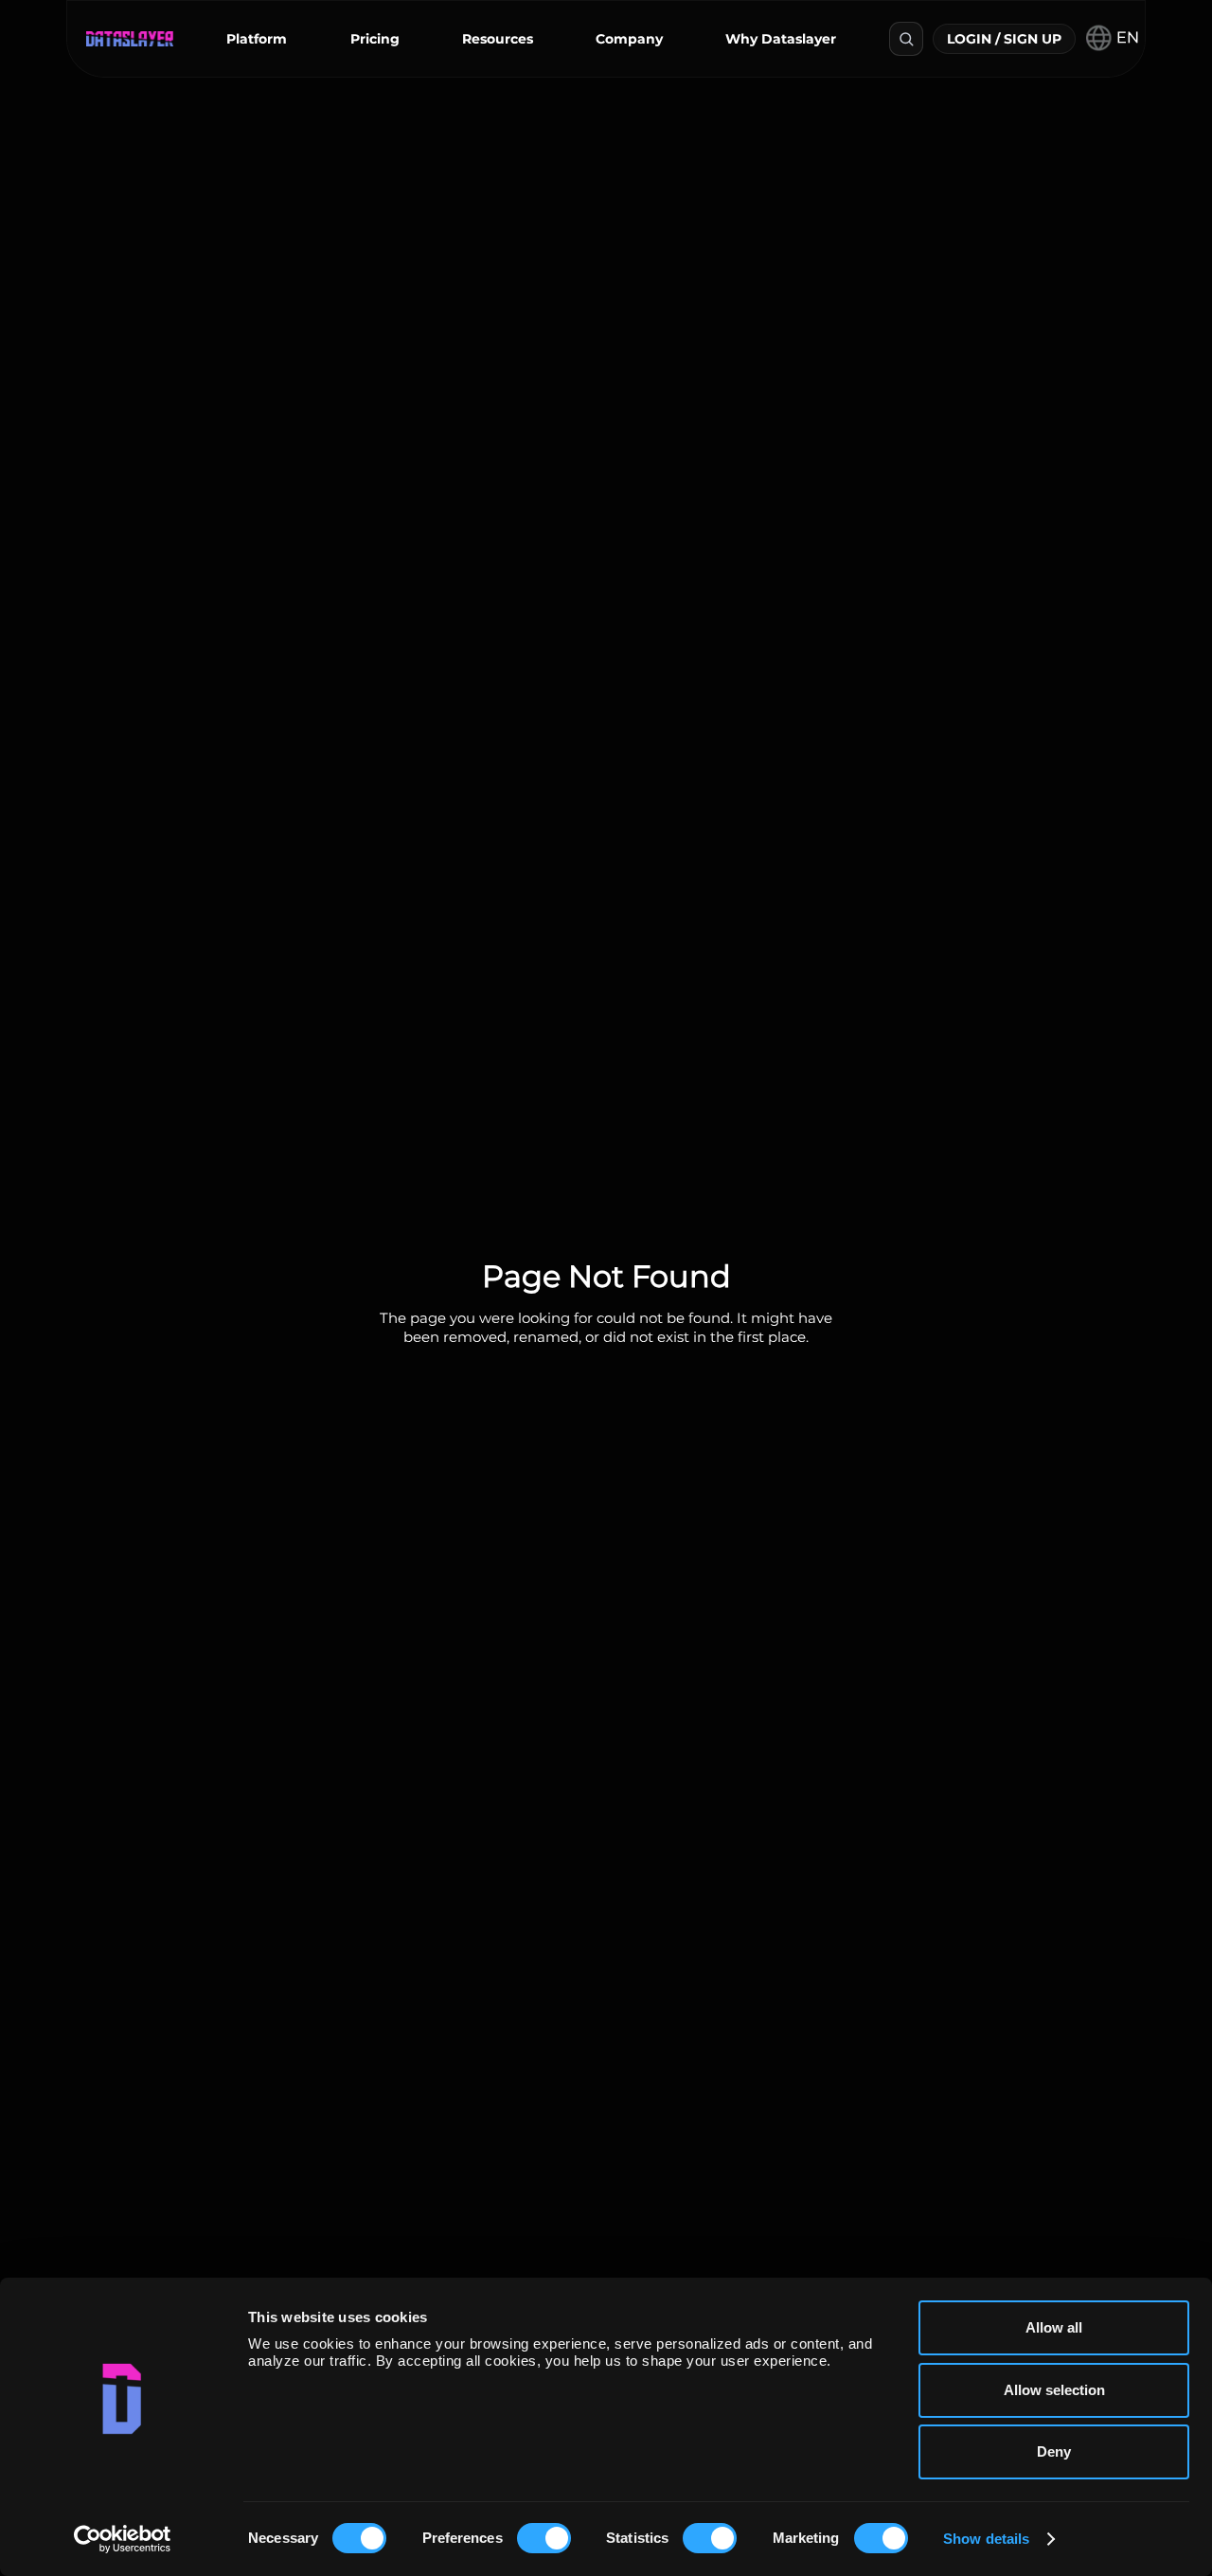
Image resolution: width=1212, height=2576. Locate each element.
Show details (986, 2539)
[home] (130, 39)
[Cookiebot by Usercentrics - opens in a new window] (123, 2539)
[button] (257, 39)
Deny (1054, 2451)
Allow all (1054, 2327)
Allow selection (1054, 2390)
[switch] (544, 2538)
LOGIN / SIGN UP (1004, 39)
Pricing (375, 39)
